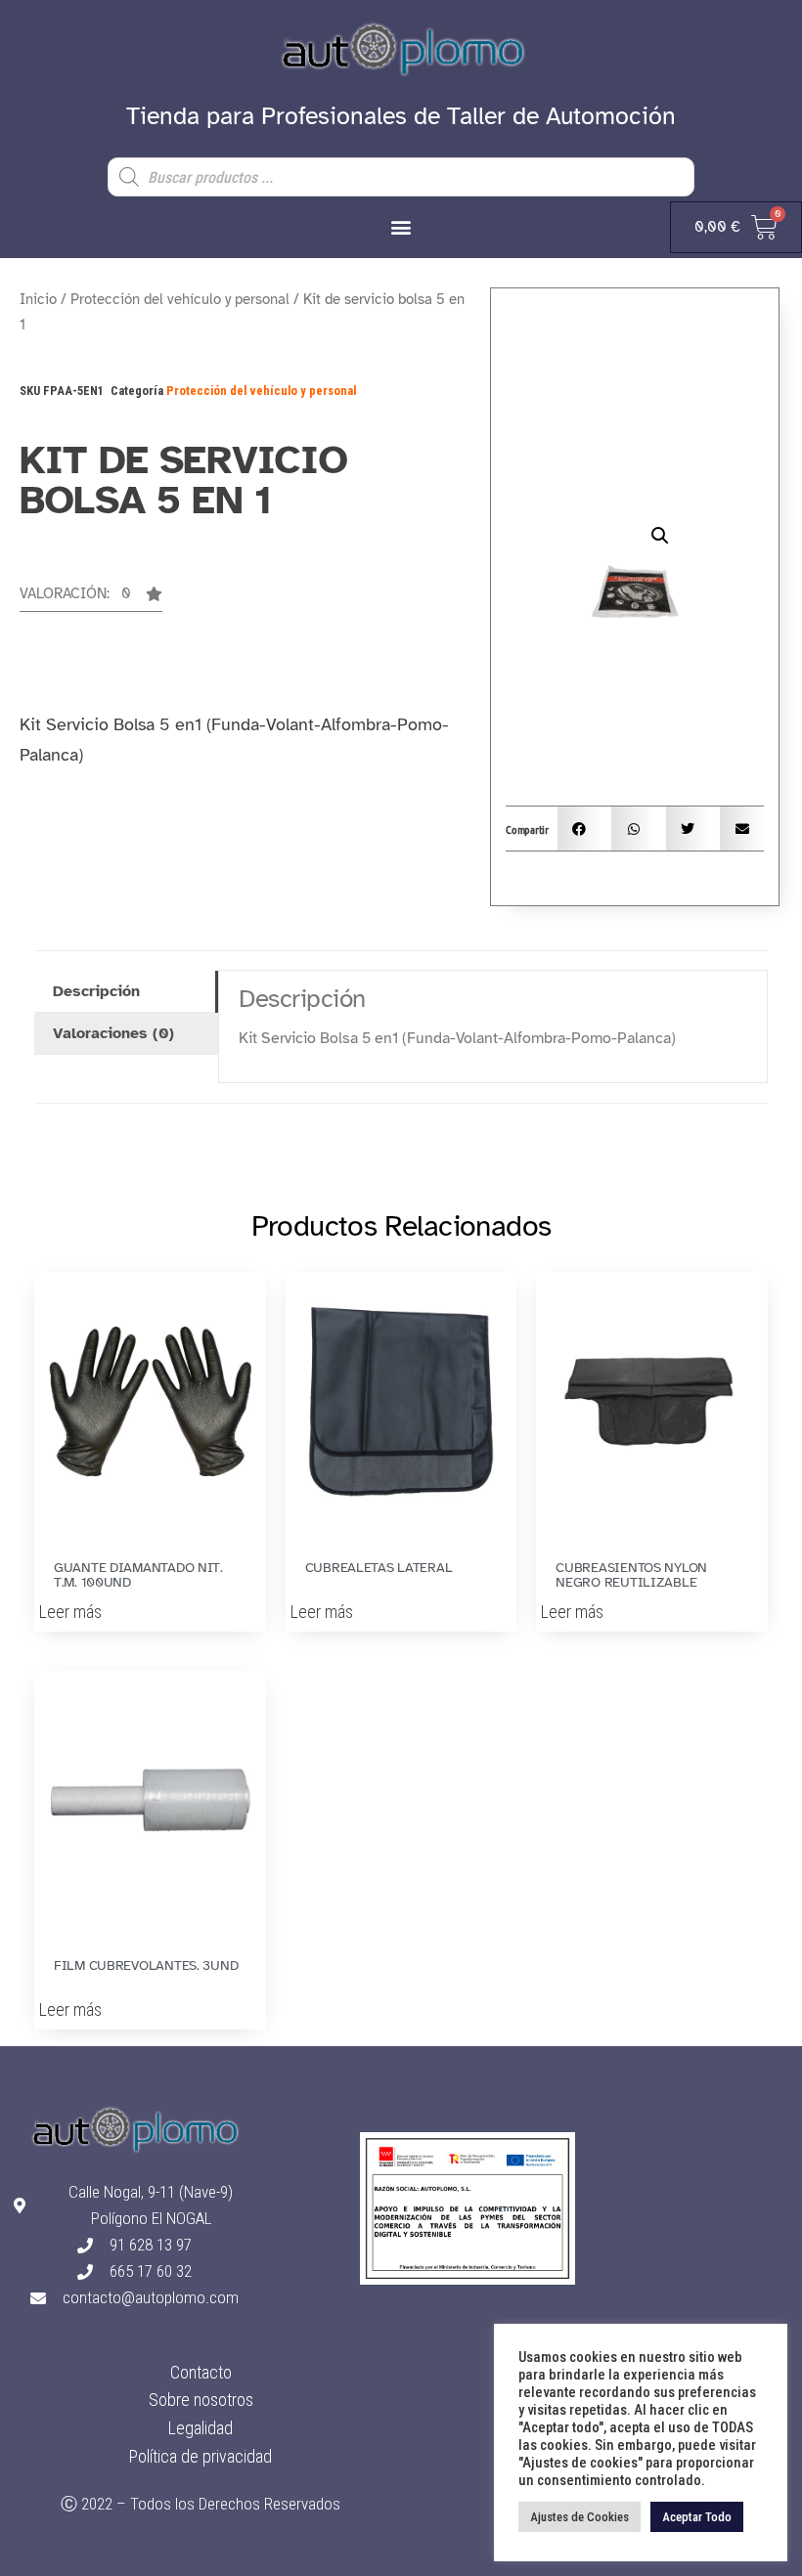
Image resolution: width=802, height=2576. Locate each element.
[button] (401, 226)
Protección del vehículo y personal (180, 299)
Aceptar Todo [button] (697, 2517)
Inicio (38, 299)
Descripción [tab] (96, 991)
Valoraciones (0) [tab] (113, 1033)
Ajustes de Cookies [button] (579, 2517)
